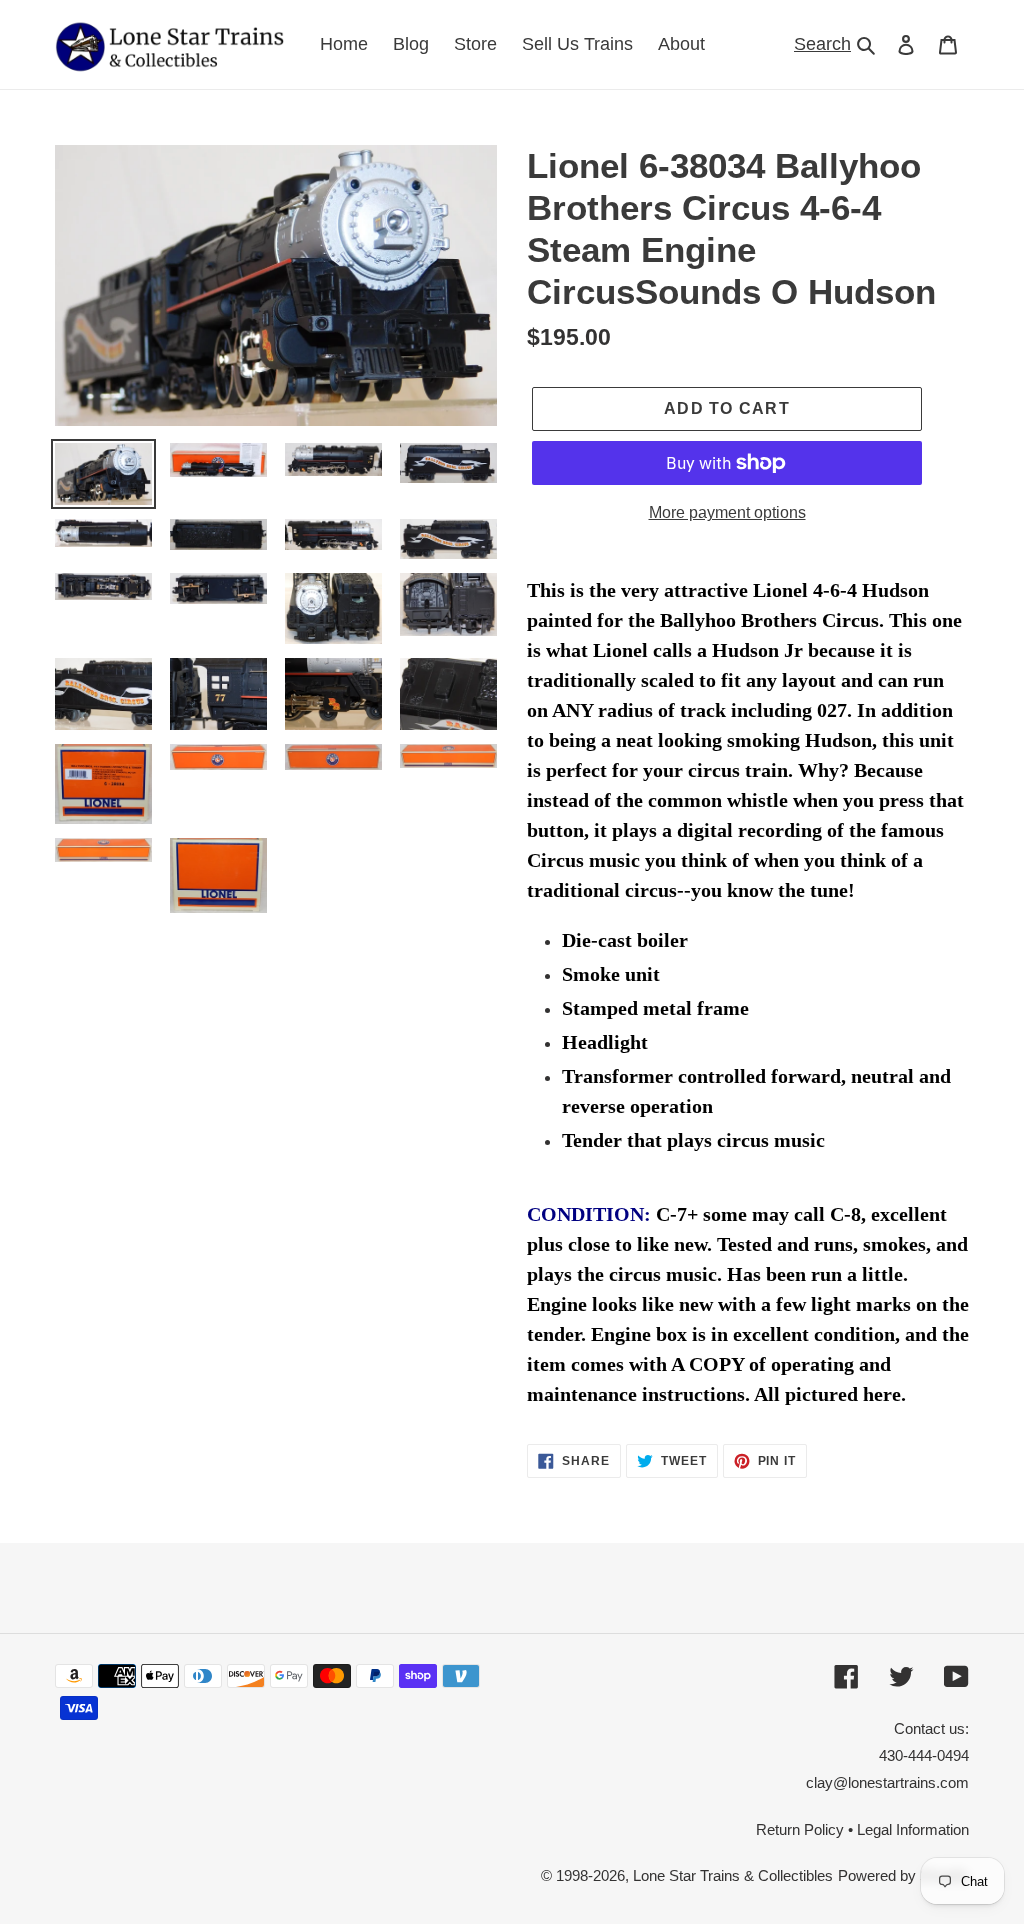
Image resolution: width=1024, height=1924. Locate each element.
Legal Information (913, 1829)
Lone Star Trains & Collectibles (733, 1875)
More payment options (727, 512)
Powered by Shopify (903, 1875)
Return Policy (800, 1829)
